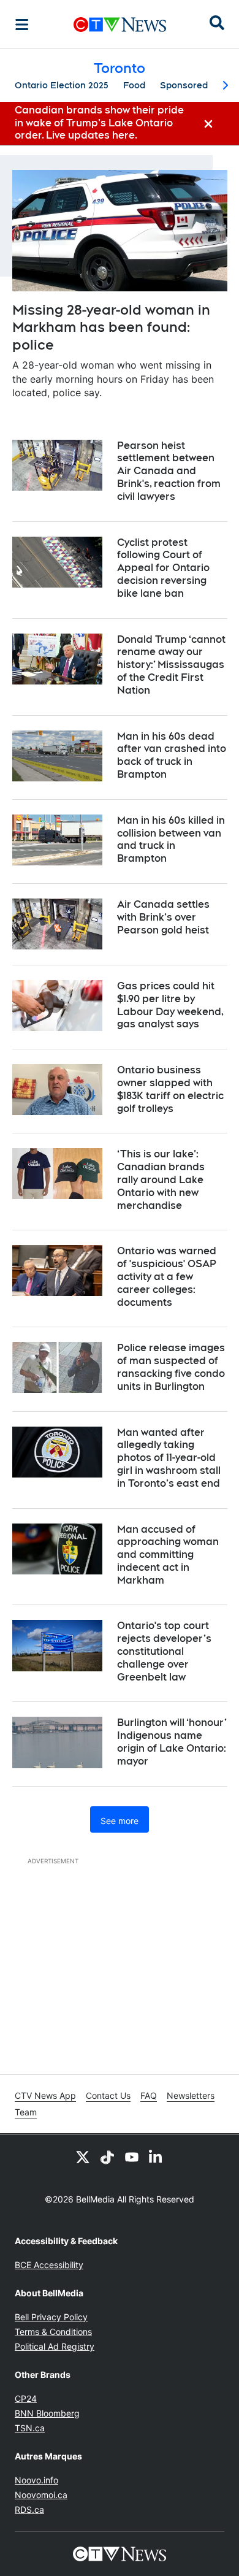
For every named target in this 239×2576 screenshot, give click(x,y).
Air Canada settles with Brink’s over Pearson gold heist (163, 917)
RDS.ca (29, 2509)
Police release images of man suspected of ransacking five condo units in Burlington (171, 1367)
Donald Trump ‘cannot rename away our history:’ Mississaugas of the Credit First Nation (171, 665)
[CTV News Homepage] (120, 25)
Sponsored (184, 85)
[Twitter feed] (83, 2156)
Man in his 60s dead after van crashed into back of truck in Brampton (172, 755)
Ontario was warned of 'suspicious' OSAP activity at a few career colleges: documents (167, 1276)
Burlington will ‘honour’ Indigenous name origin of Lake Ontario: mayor (172, 1742)
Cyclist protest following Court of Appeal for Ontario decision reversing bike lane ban (163, 568)
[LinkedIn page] (156, 2156)
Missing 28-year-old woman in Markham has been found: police (111, 327)
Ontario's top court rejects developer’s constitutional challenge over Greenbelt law (164, 1651)
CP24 (26, 2398)
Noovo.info (36, 2480)
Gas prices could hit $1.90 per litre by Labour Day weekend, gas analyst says (170, 1005)
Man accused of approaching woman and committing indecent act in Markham (168, 1555)
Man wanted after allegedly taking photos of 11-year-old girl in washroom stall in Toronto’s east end (169, 1458)
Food (134, 85)
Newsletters (191, 2095)
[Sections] (22, 25)
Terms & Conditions (53, 2332)
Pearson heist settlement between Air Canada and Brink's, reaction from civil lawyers (169, 471)
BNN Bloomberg (47, 2413)
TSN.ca (30, 2428)
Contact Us (108, 2095)
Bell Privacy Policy (51, 2317)
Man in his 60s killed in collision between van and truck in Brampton (171, 839)
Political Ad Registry (55, 2346)
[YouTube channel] (132, 2156)
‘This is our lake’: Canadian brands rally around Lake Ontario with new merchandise (161, 1179)
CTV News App (45, 2095)
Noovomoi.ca (41, 2495)
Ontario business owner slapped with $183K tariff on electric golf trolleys (170, 1089)
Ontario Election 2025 (62, 85)
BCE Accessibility (49, 2265)
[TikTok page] (107, 2156)
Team (26, 2112)
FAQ (149, 2095)
